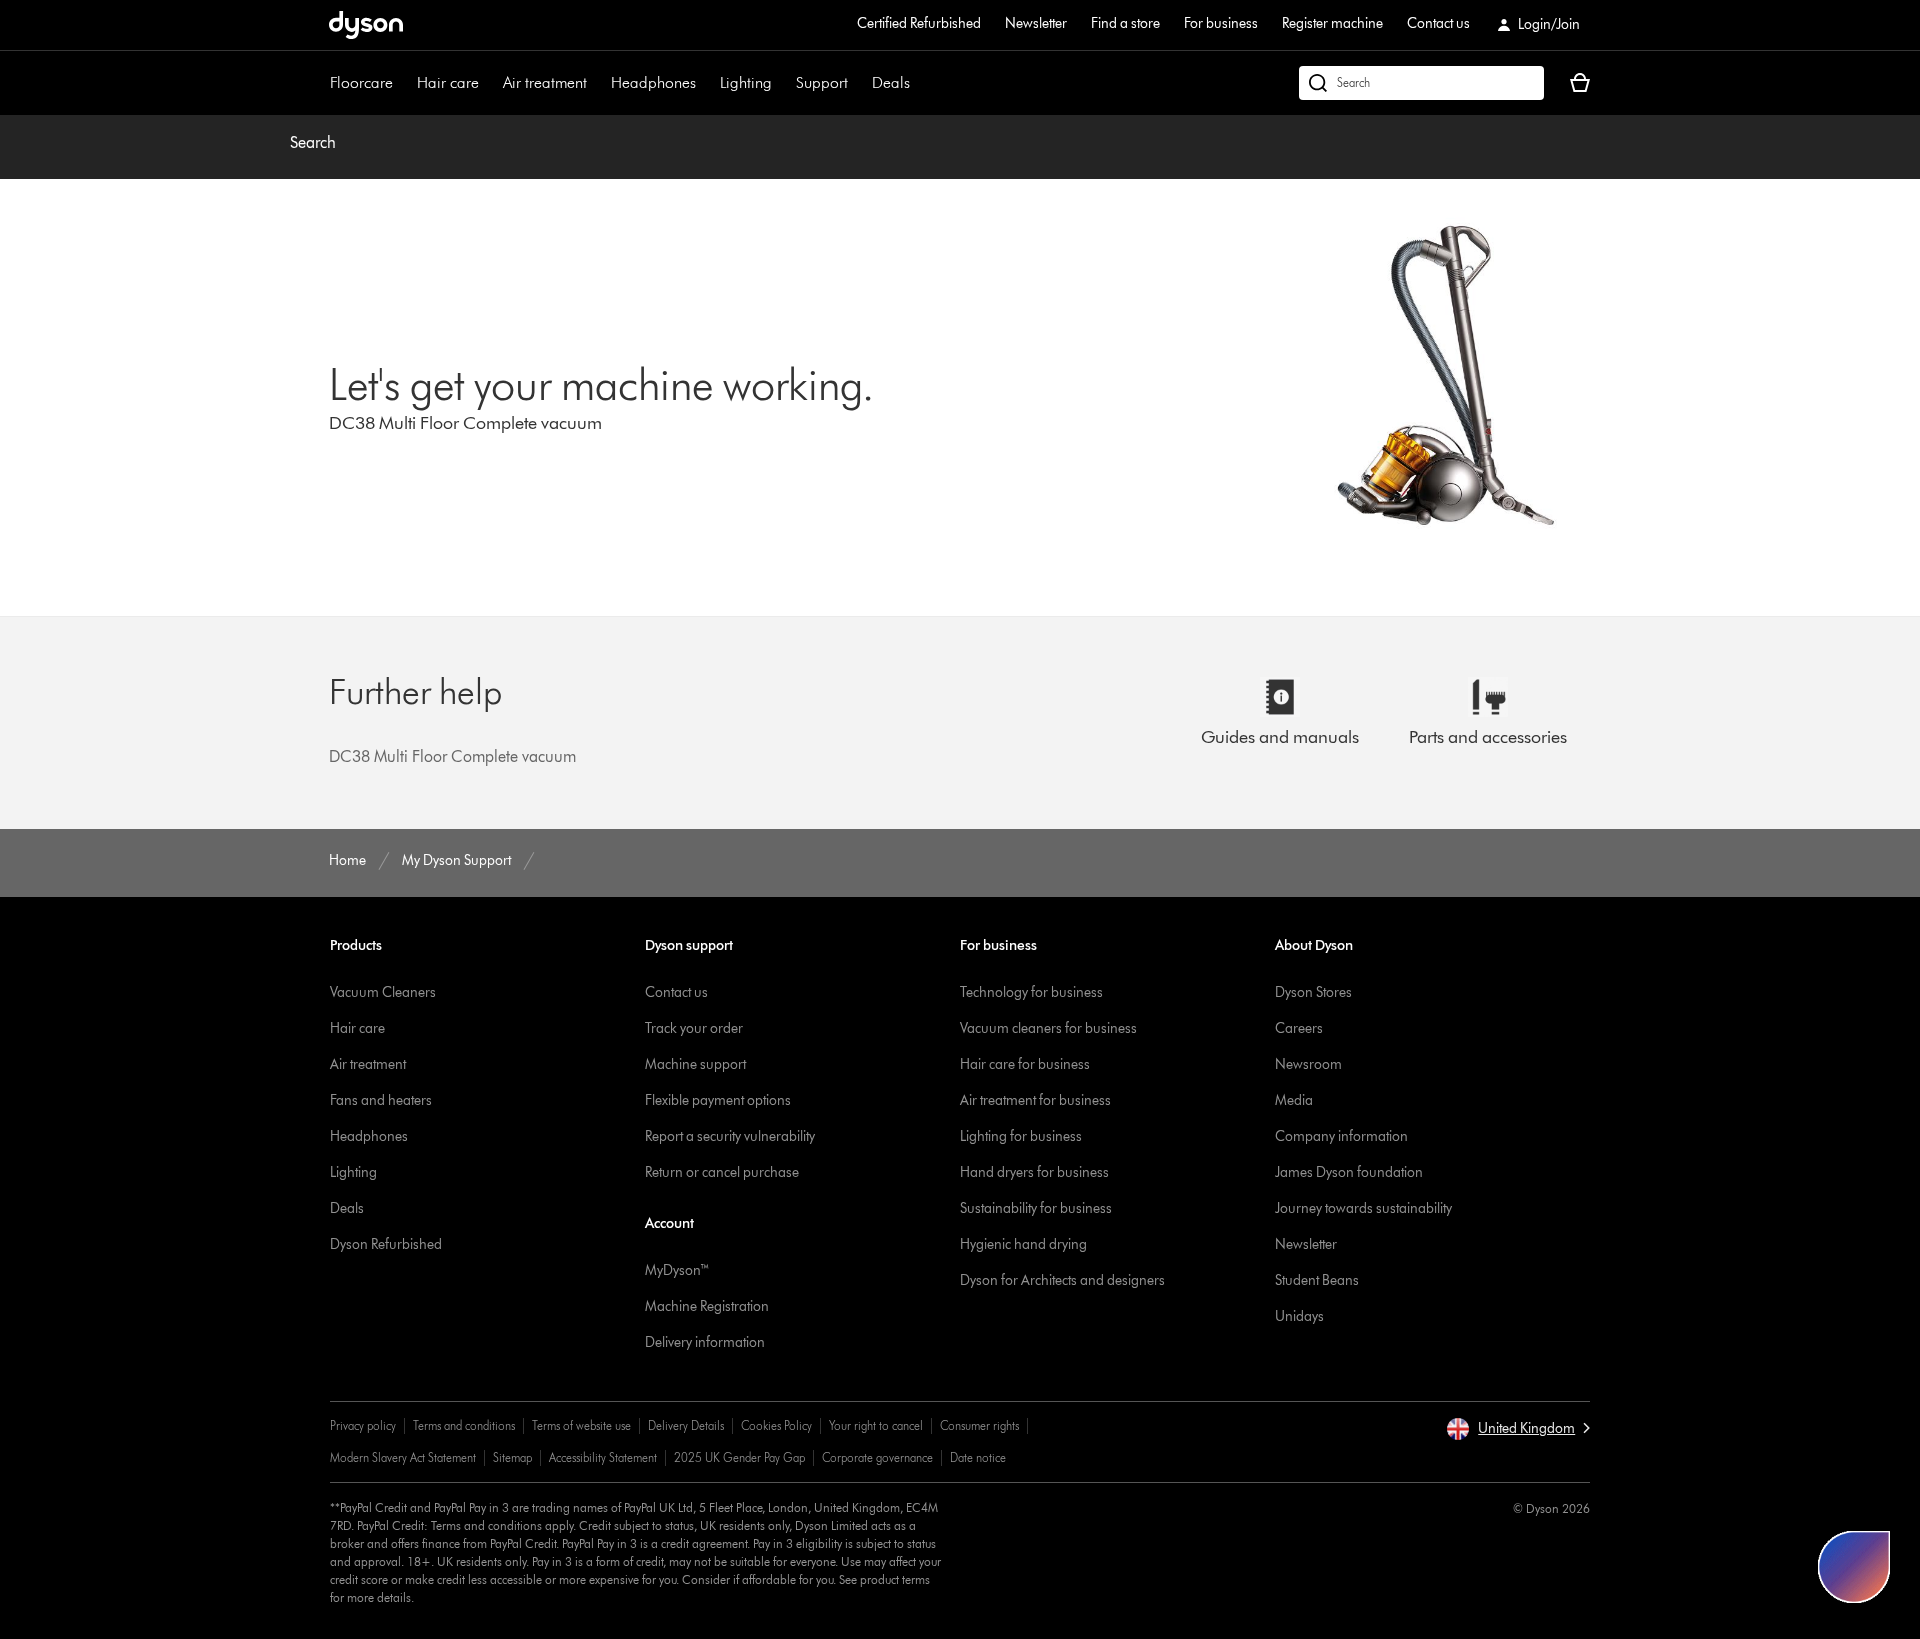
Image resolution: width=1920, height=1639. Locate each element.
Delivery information (705, 1342)
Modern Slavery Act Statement (403, 1457)
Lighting (746, 82)
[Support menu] (858, 83)
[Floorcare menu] (403, 83)
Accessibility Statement (603, 1457)
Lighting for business (1021, 1136)
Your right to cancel (876, 1425)
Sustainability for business (1036, 1208)
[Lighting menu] (782, 83)
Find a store (1125, 23)
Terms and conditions (464, 1425)
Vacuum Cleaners (383, 992)
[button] (1518, 1429)
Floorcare (361, 82)
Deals (891, 82)
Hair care (448, 82)
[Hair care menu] (489, 83)
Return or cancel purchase (722, 1172)
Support (822, 82)
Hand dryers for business (1034, 1172)
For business (1221, 23)
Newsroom (1308, 1064)
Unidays (1299, 1316)
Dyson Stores (1313, 992)
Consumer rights (979, 1425)
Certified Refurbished (919, 23)
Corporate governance (877, 1457)
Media (1294, 1100)
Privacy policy (363, 1425)
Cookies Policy (776, 1425)
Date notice (978, 1457)
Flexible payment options (718, 1100)
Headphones (653, 82)
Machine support (695, 1064)
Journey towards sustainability (1363, 1208)
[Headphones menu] (706, 83)
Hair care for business (1025, 1064)
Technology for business (1031, 992)
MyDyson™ (677, 1270)
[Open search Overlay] (1421, 83)
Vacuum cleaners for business (1048, 1028)
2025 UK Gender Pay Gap (739, 1457)
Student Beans (1317, 1280)
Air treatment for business (1035, 1100)
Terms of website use (581, 1425)
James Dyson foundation (1349, 1172)
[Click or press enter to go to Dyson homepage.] (366, 25)
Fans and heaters (381, 1100)
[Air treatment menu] (597, 83)
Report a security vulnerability (730, 1136)
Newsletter (1036, 23)
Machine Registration (707, 1306)
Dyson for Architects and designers (1062, 1280)
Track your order (694, 1028)
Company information (1341, 1136)
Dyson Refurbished (386, 1244)
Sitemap (512, 1457)
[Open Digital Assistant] (1854, 1567)
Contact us (1438, 23)
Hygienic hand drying (1023, 1244)
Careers (1299, 1028)
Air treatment (545, 82)
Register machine (1332, 23)
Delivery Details (686, 1425)
